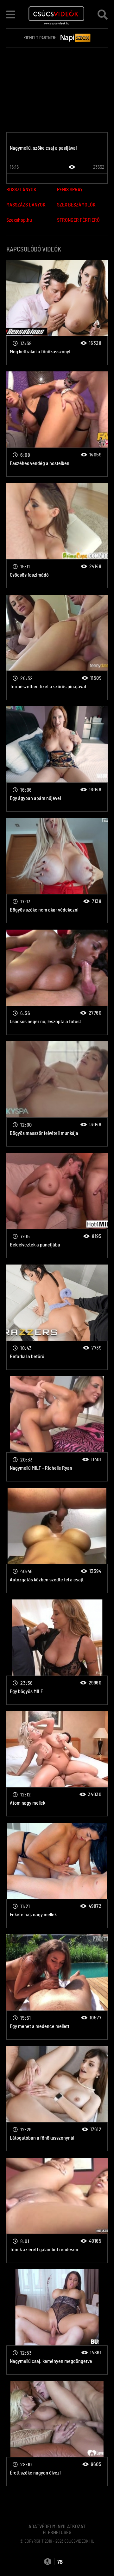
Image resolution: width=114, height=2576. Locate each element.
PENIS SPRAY (70, 190)
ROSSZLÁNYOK (21, 190)
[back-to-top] (101, 2557)
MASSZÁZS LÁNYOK (26, 205)
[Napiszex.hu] (76, 38)
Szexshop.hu (19, 220)
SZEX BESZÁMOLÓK (76, 205)
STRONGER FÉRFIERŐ (78, 220)
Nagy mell (57, 312)
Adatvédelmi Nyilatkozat (57, 2527)
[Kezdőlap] (57, 14)
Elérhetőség (57, 2533)
